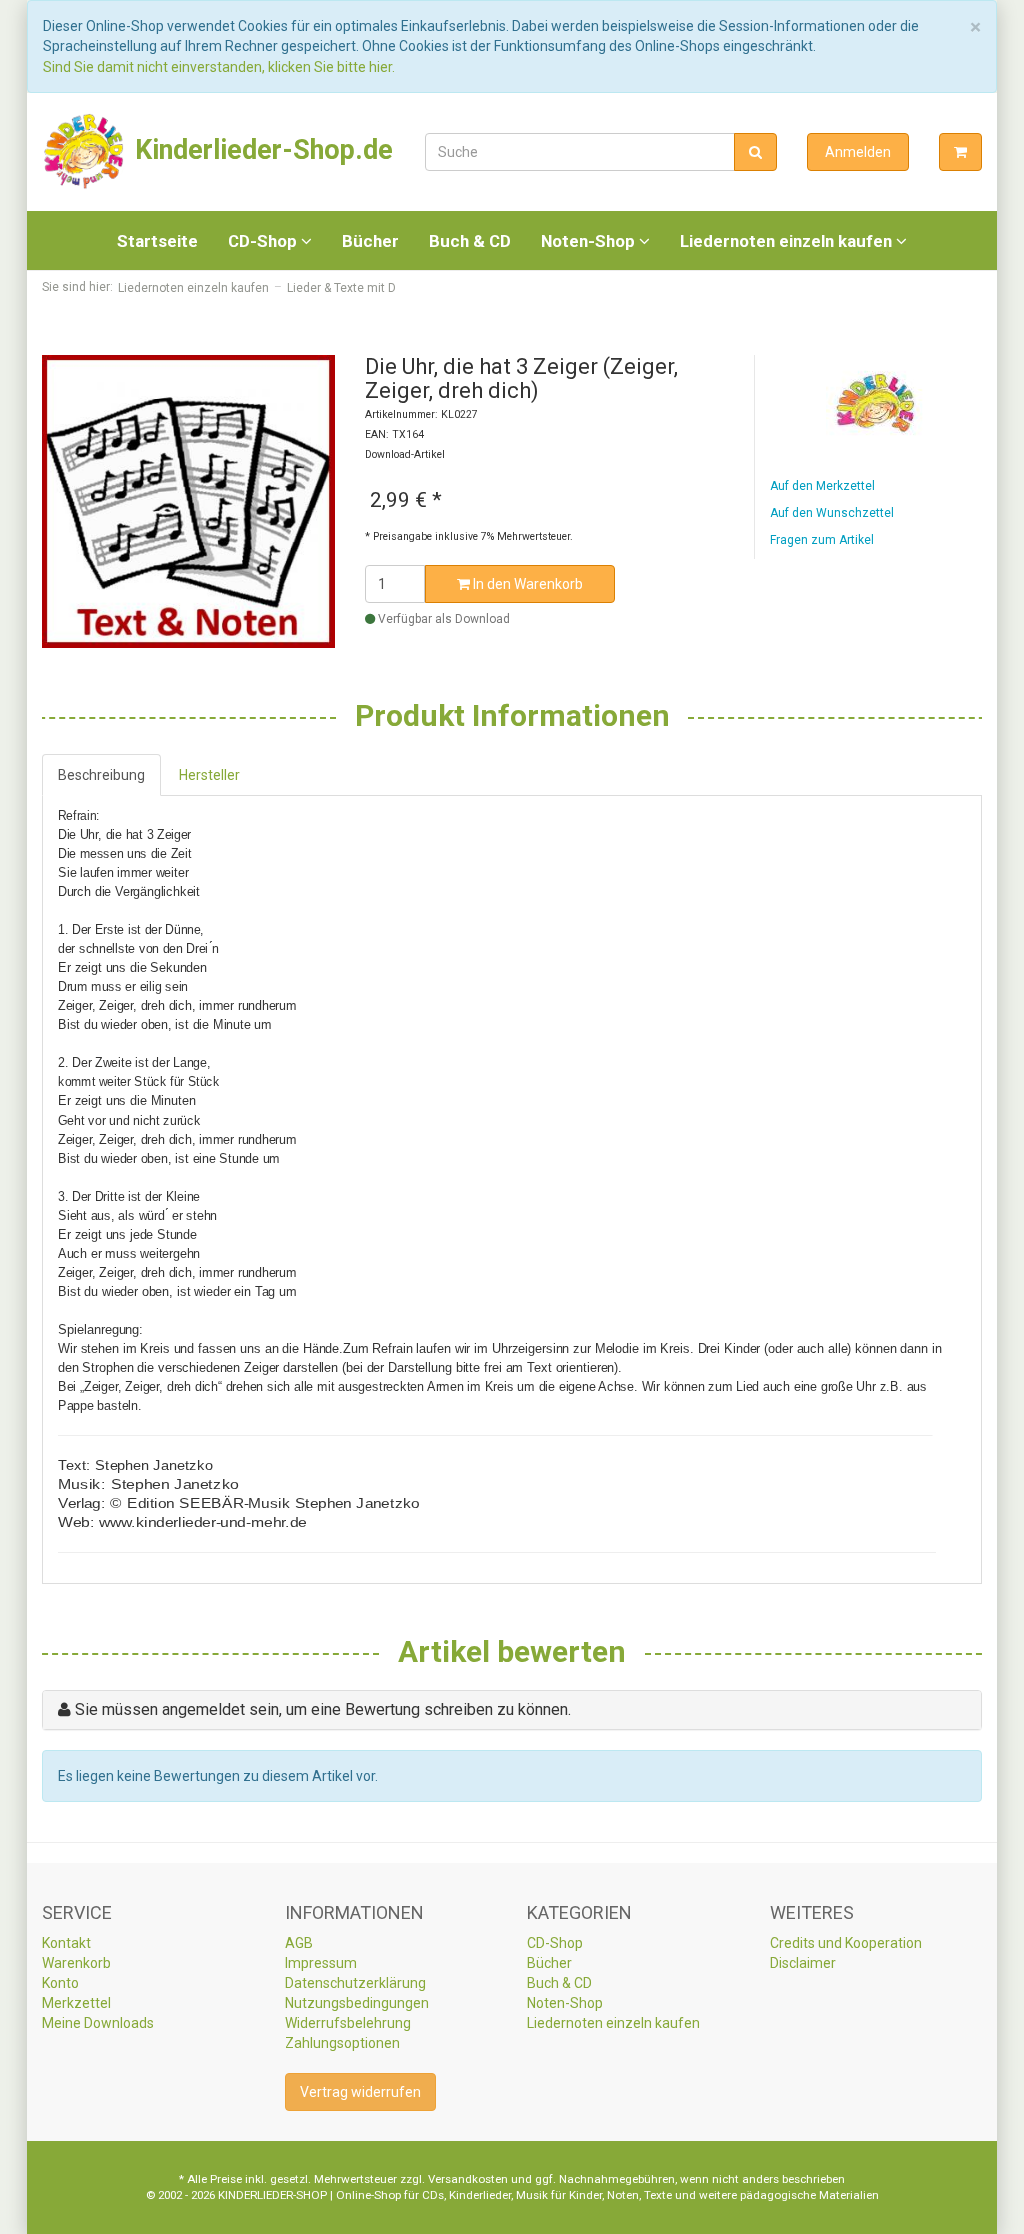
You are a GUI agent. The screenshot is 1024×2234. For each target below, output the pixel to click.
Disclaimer (803, 1963)
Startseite (157, 241)
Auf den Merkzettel (822, 486)
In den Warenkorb (526, 584)
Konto (60, 1983)
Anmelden (858, 152)
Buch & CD (470, 241)
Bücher (370, 241)
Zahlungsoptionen (342, 2043)
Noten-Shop (590, 241)
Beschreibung (101, 775)
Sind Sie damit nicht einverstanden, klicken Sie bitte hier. (219, 67)
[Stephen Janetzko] (876, 403)
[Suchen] (755, 152)
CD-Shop (264, 241)
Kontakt (66, 1943)
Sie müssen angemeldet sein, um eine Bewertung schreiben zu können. (323, 1709)
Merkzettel (76, 2003)
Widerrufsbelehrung (348, 2023)
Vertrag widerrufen (360, 2092)
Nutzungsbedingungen (357, 2003)
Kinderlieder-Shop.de (260, 150)
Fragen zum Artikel (822, 540)
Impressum (321, 1963)
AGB (299, 1943)
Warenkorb (76, 1963)
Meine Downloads (98, 2023)
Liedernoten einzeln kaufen (788, 241)
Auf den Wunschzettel (832, 513)
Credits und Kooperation (846, 1943)
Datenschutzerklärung (355, 1983)
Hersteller (209, 775)
